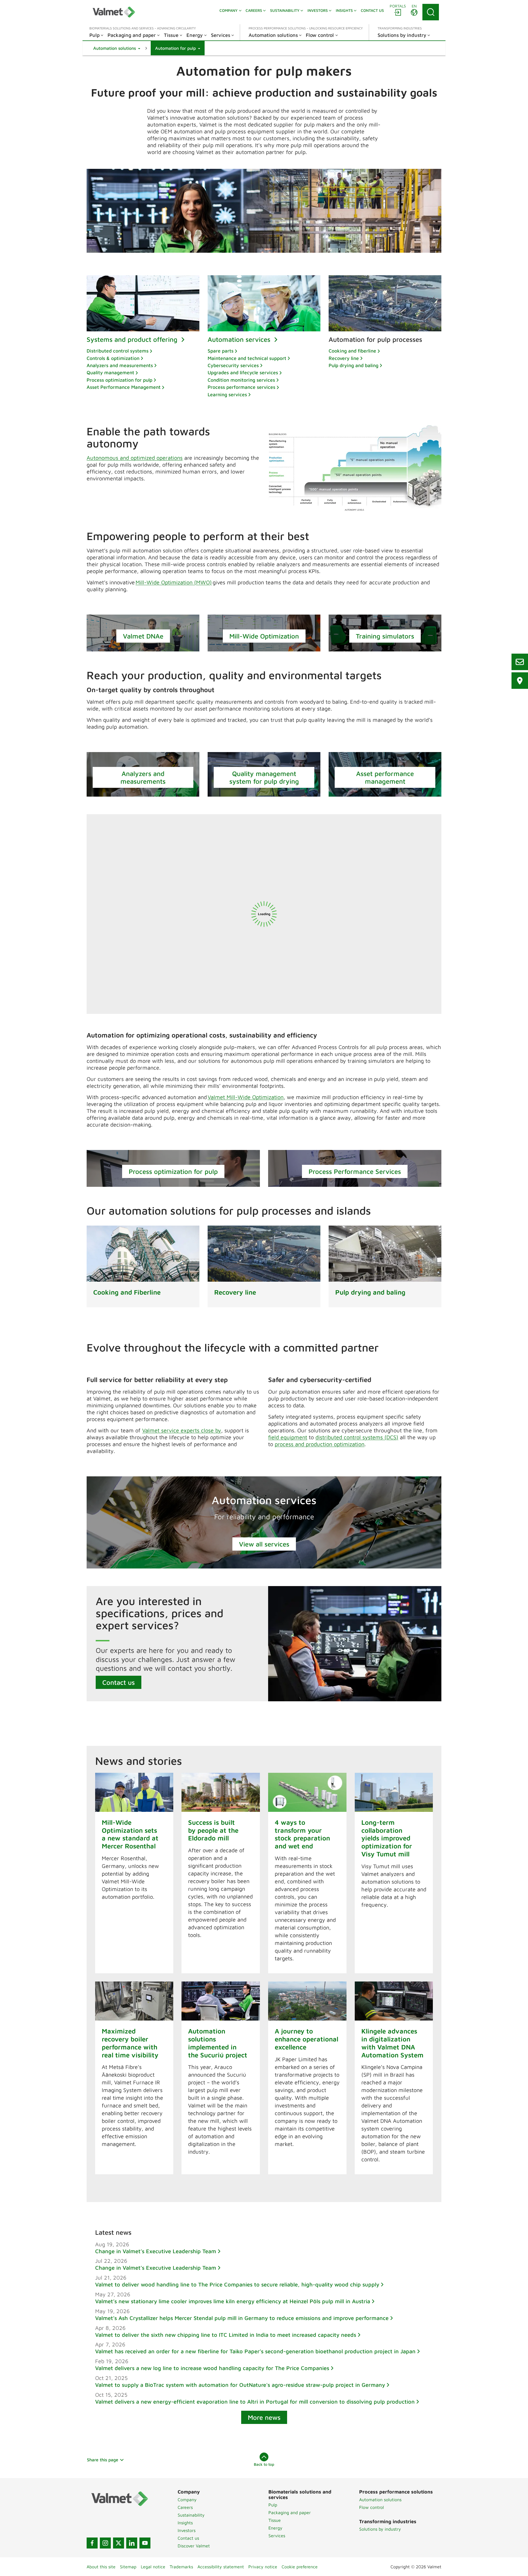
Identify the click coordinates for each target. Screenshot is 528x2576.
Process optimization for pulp (119, 380)
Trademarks (181, 2567)
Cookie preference (300, 2567)
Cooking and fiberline (352, 351)
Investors (187, 2530)
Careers (185, 2507)
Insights (185, 2523)
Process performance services (241, 387)
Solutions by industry (380, 2529)
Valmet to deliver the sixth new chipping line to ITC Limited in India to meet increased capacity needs (226, 2335)
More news (264, 2417)
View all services (264, 1544)
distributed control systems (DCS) (357, 1437)
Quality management (110, 372)
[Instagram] (105, 2543)
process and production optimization (320, 1444)
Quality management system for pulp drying (264, 777)
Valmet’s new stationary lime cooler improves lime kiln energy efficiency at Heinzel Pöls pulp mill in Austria (233, 2301)
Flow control (372, 2507)
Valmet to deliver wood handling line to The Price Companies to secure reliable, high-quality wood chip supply (237, 2284)
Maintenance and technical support (247, 358)
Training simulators (385, 636)
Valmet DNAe (143, 636)
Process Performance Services (355, 1171)
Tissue (275, 2520)
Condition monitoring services (241, 380)
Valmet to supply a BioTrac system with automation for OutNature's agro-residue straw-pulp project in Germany (240, 2385)
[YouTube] (145, 2543)
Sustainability (191, 2515)
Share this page (103, 2460)
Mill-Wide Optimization (264, 636)
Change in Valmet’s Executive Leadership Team (156, 2251)
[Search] (431, 12)
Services (277, 2536)
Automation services (240, 339)
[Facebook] (92, 2543)
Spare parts (221, 351)
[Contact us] (520, 662)
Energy (275, 2528)
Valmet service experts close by (182, 1430)
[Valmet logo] (114, 12)
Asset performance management (385, 777)
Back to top (264, 2464)
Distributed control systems (118, 351)
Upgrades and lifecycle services (243, 372)
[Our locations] (520, 681)
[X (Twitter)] (119, 2543)
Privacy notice (263, 2567)
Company (187, 2500)
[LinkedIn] (132, 2543)
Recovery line (344, 358)
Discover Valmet (194, 2546)
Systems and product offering (133, 339)
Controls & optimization (113, 358)
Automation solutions (380, 2500)
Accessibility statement (221, 2567)
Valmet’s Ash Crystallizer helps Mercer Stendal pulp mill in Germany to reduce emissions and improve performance (242, 2318)
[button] (117, 48)
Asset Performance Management (124, 387)
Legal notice (153, 2567)
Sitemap (128, 2567)
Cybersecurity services (233, 365)
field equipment (288, 1437)
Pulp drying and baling (354, 365)
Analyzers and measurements (120, 365)
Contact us (119, 1682)
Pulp (273, 2505)
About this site (101, 2567)
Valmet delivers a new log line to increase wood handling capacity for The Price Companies (212, 2368)
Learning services (227, 394)
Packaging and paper (290, 2512)
